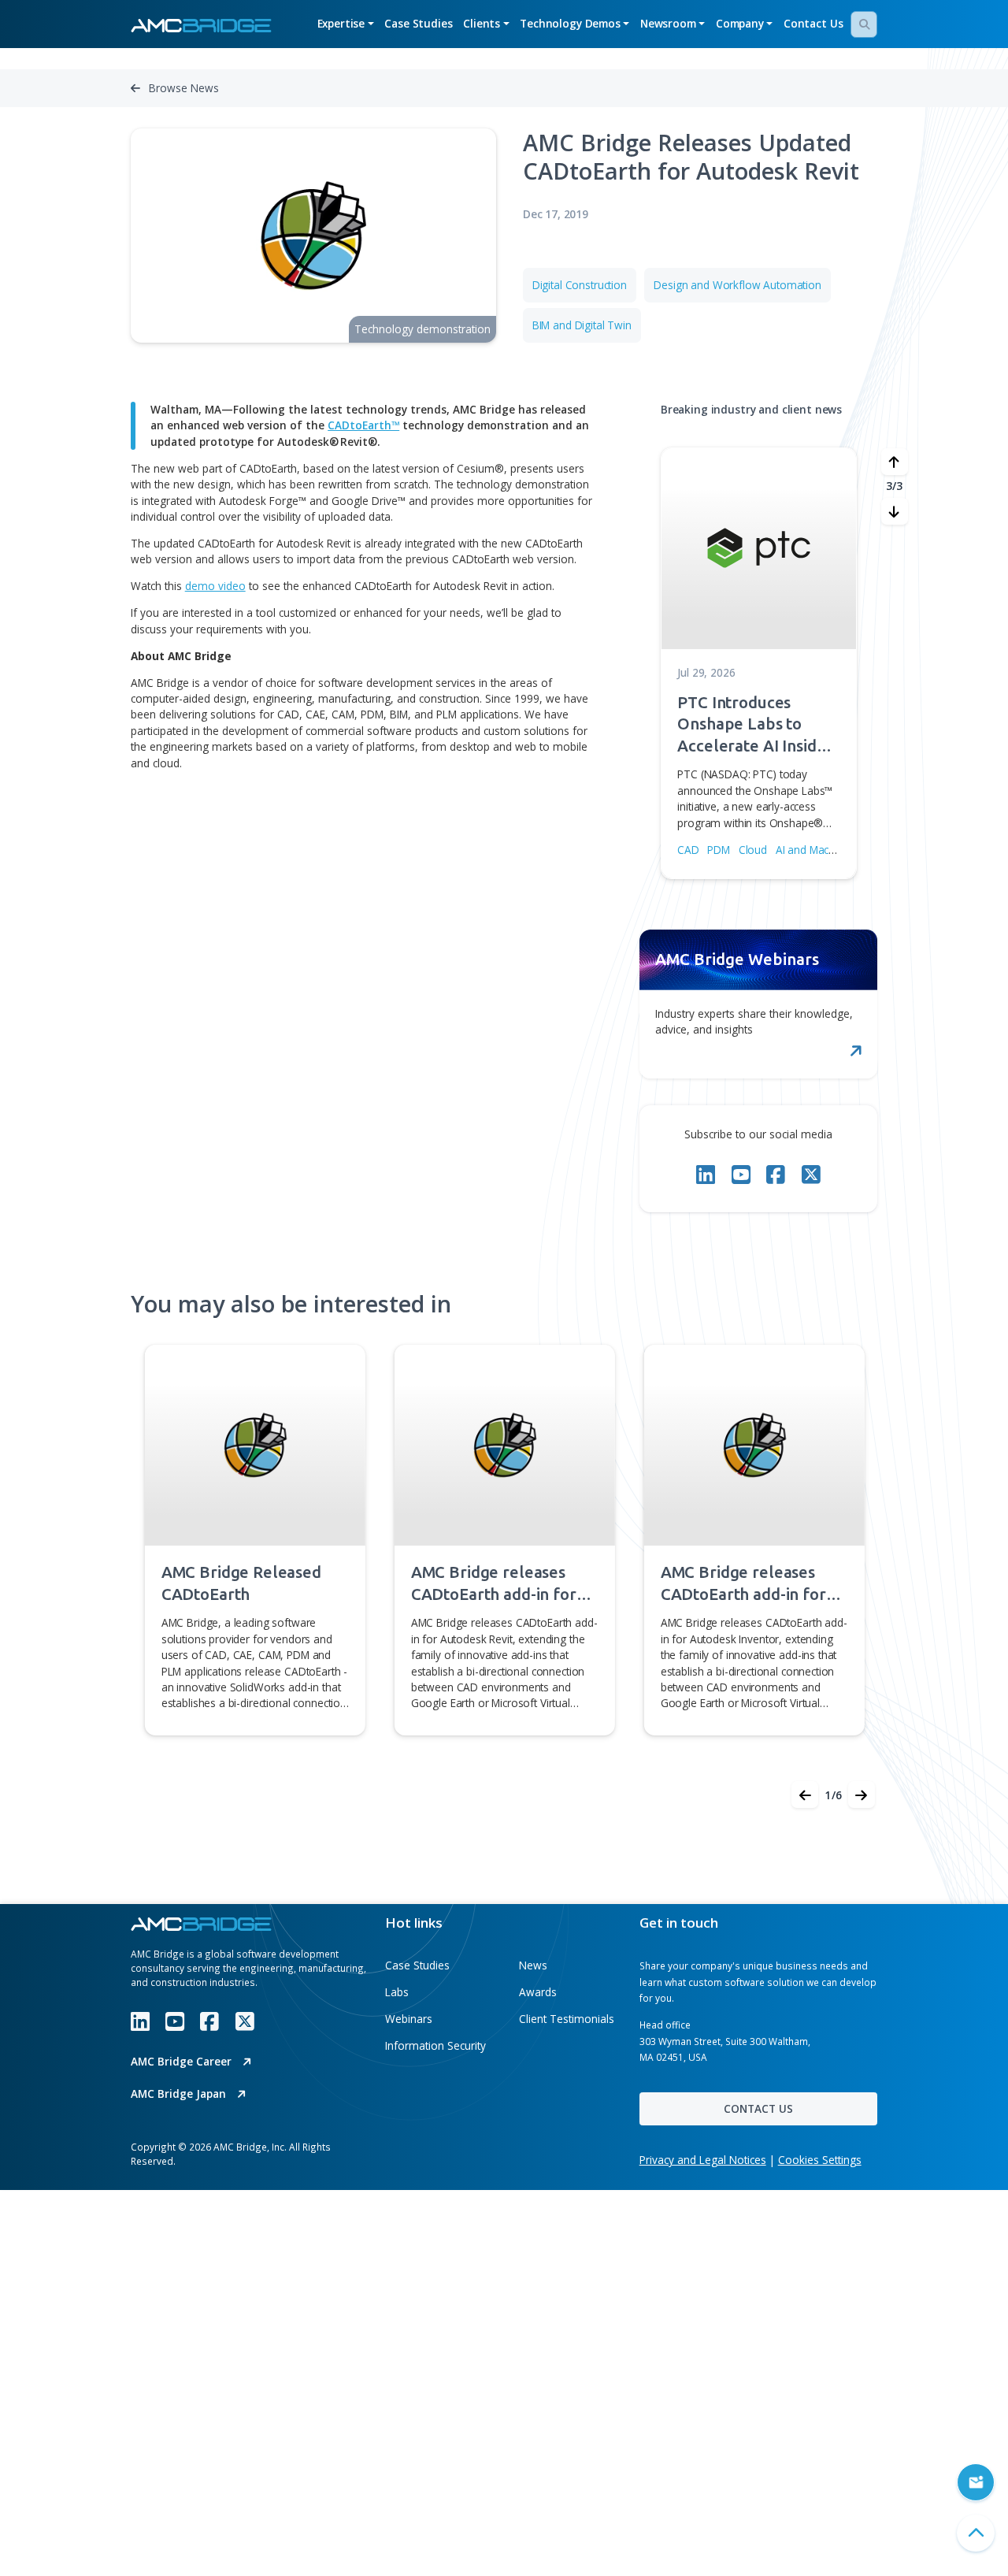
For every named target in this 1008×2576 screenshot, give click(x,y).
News (533, 1965)
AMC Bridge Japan (180, 2093)
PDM (719, 850)
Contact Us (813, 23)
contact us (758, 2108)
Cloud (753, 850)
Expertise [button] (341, 23)
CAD (688, 850)
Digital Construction (580, 285)
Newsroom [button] (668, 23)
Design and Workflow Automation (737, 285)
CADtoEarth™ (363, 425)
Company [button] (740, 23)
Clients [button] (482, 23)
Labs (397, 1992)
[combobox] (864, 24)
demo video (215, 586)
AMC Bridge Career (183, 2061)
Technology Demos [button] (570, 23)
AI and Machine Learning (836, 850)
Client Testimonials (567, 2019)
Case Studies (418, 23)
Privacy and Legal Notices (703, 2160)
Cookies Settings (820, 2160)
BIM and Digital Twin (582, 325)
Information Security (435, 2045)
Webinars (409, 2019)
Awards (538, 1992)
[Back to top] (976, 2533)
